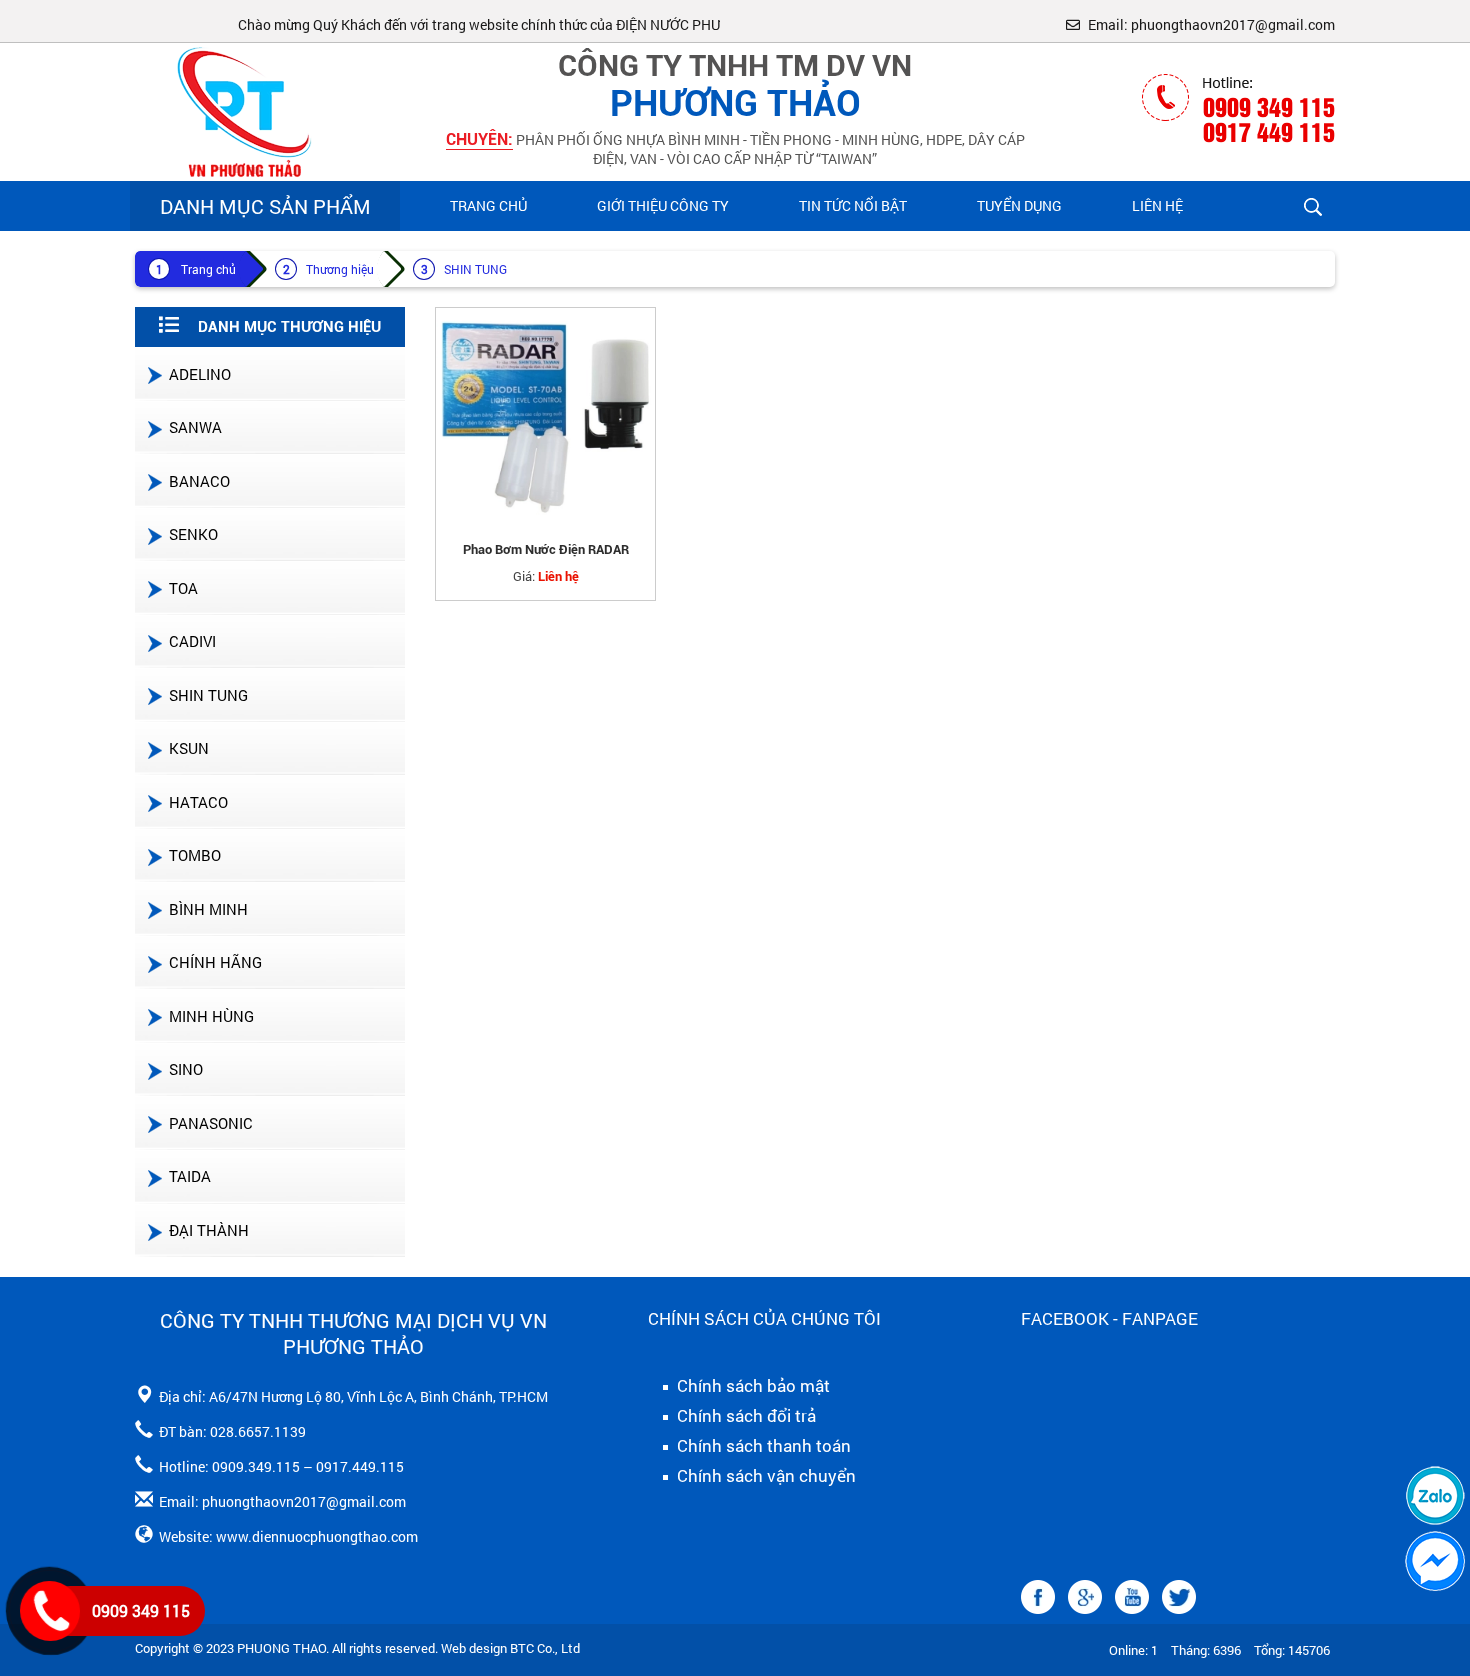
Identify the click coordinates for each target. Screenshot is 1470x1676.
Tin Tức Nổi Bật (853, 205)
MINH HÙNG (211, 1016)
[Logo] (240, 110)
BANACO (199, 481)
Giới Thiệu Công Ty (663, 205)
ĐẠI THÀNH (209, 1230)
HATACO (198, 802)
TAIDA (190, 1176)
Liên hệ (1157, 205)
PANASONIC (211, 1123)
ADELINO (200, 374)
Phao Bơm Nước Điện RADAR (546, 549)
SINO (186, 1069)
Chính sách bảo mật (751, 1386)
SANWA (195, 427)
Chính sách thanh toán (762, 1446)
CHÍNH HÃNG (215, 962)
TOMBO (195, 855)
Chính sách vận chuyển (764, 1476)
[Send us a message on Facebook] (1435, 1561)
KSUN (189, 748)
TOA (183, 588)
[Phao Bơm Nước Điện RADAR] (545, 417)
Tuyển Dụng (1019, 205)
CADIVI (192, 641)
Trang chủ (488, 205)
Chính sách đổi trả (744, 1416)
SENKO (193, 534)
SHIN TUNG (475, 269)
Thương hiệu (340, 269)
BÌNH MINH (208, 909)
